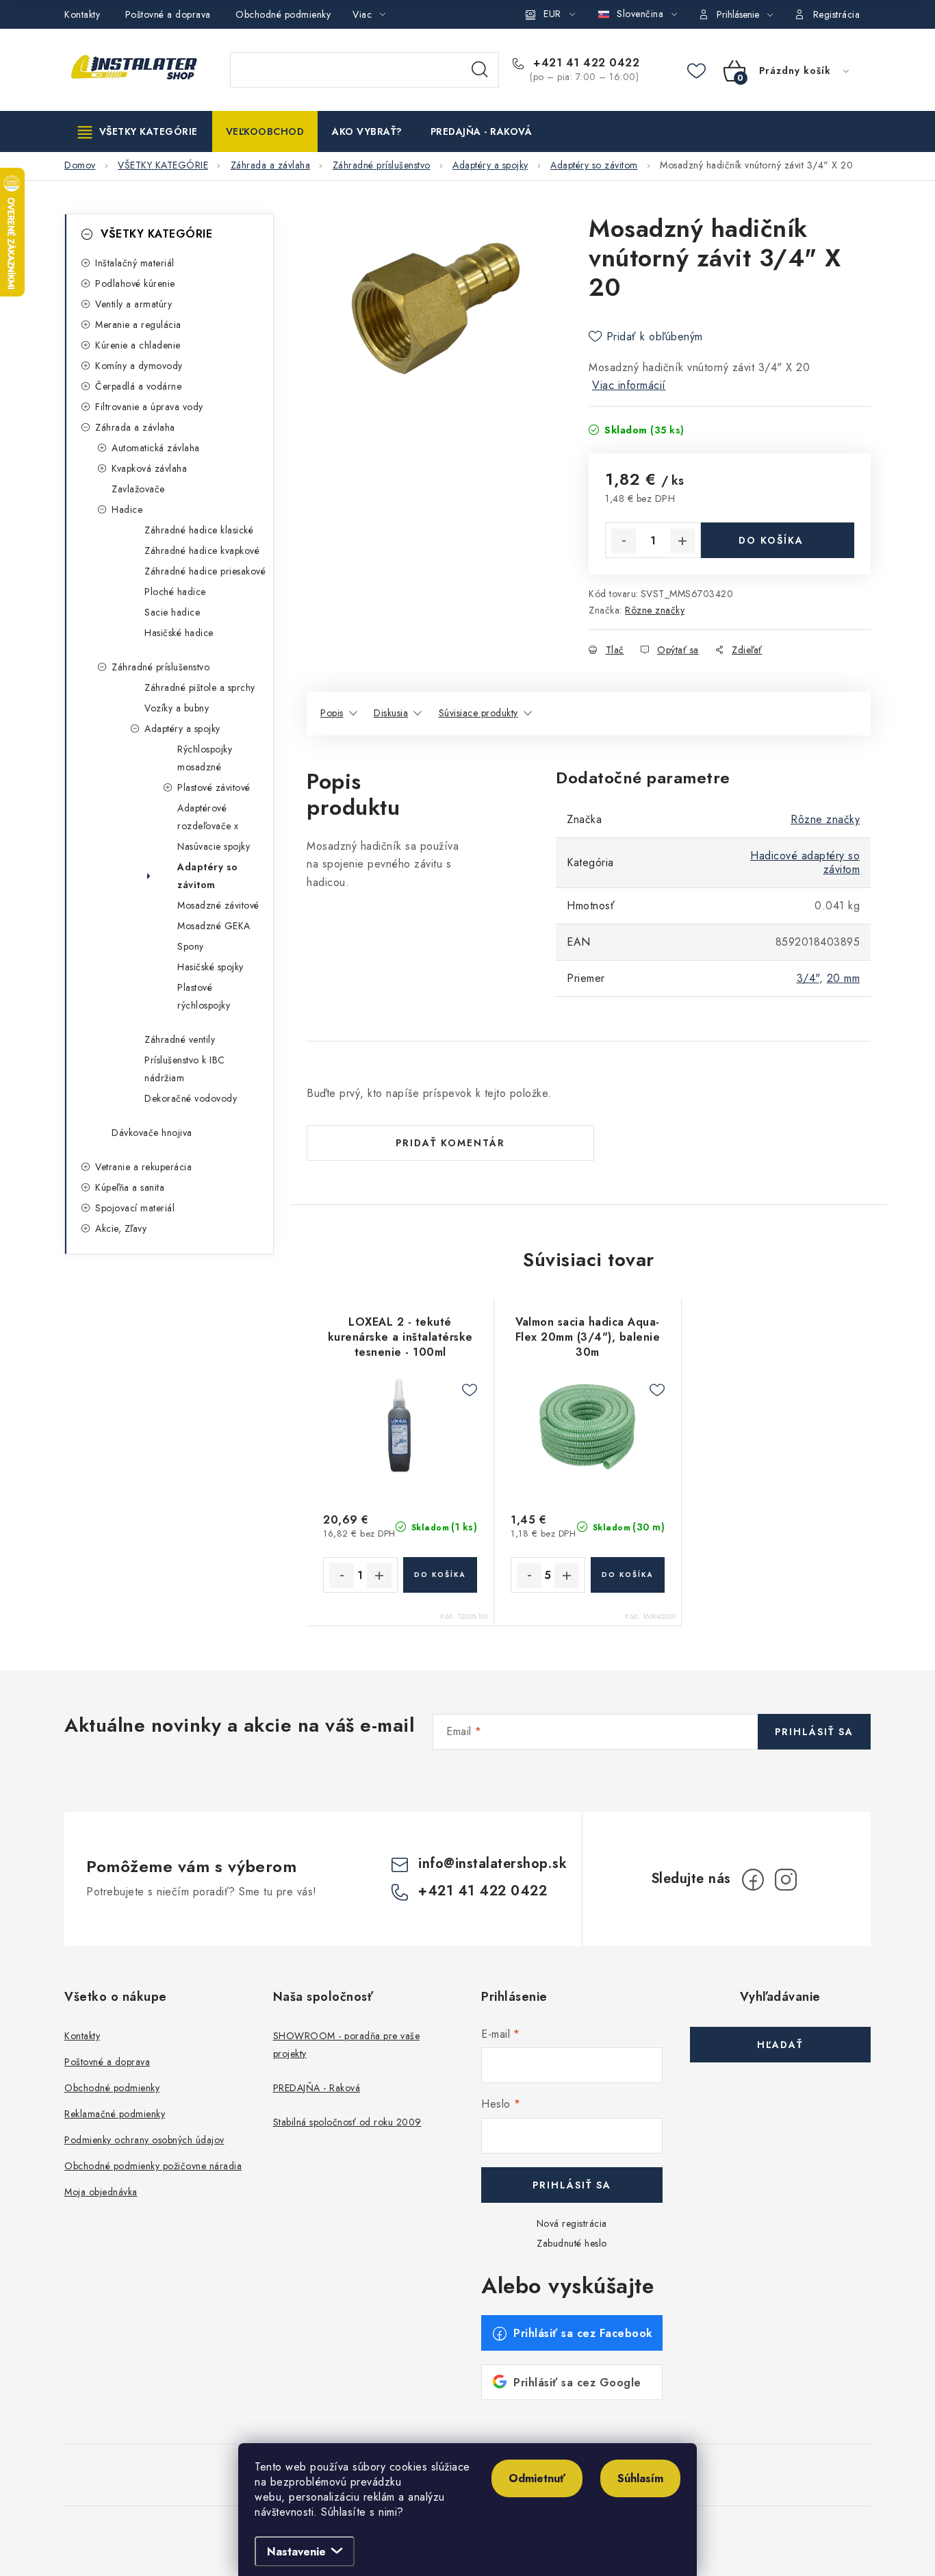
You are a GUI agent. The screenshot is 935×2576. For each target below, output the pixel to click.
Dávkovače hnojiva (152, 1133)
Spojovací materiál (135, 1208)
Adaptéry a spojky (182, 729)
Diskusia (391, 713)
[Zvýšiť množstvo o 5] (567, 1576)
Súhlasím (640, 2478)
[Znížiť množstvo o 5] (529, 1576)
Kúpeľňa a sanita (130, 1187)
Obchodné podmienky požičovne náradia (153, 2166)
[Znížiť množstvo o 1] (624, 541)
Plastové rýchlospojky (204, 996)
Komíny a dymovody (139, 366)
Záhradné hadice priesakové (205, 571)
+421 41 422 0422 (585, 63)
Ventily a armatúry (133, 304)
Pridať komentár (450, 1143)
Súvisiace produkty (478, 713)
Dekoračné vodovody (191, 1098)
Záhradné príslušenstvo (161, 667)
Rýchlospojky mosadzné (205, 758)
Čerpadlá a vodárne (138, 386)
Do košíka (771, 540)
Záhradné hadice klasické (199, 530)
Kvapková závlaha (149, 468)
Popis (332, 713)
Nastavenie (296, 2552)
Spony (191, 946)
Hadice (127, 509)
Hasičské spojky (210, 967)
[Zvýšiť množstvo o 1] (682, 541)
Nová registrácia (572, 2223)
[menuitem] (138, 131)
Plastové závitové (214, 787)
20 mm (844, 978)
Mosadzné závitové (218, 905)
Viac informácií (629, 385)
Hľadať (480, 70)
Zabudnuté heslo (572, 2243)
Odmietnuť (537, 2478)
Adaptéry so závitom (208, 876)
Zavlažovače (138, 489)
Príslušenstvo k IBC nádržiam (185, 1069)
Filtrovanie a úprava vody (149, 407)
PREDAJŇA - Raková (317, 2088)
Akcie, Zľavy (121, 1228)
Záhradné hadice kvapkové (202, 551)
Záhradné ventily (180, 1039)
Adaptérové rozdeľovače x (208, 817)
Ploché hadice (175, 592)
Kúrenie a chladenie (138, 345)
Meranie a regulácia (138, 325)
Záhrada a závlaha (135, 427)
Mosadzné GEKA (214, 926)
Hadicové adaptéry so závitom (805, 862)
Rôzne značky (655, 610)
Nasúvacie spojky (214, 846)
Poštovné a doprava (168, 14)
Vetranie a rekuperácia (143, 1167)
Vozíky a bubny (177, 708)
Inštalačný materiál (135, 263)
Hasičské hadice (179, 633)
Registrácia (837, 14)
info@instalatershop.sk (492, 1864)
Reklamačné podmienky (115, 2114)
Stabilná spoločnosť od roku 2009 (347, 2122)
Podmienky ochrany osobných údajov (144, 2140)
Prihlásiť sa (814, 1732)
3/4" (808, 978)
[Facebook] (753, 1880)
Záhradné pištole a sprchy (200, 687)
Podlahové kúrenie (135, 283)
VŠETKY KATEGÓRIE (156, 234)
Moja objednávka (101, 2192)
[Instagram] (786, 1880)
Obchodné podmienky (283, 14)
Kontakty (82, 14)
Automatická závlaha (156, 448)
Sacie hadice (172, 612)
